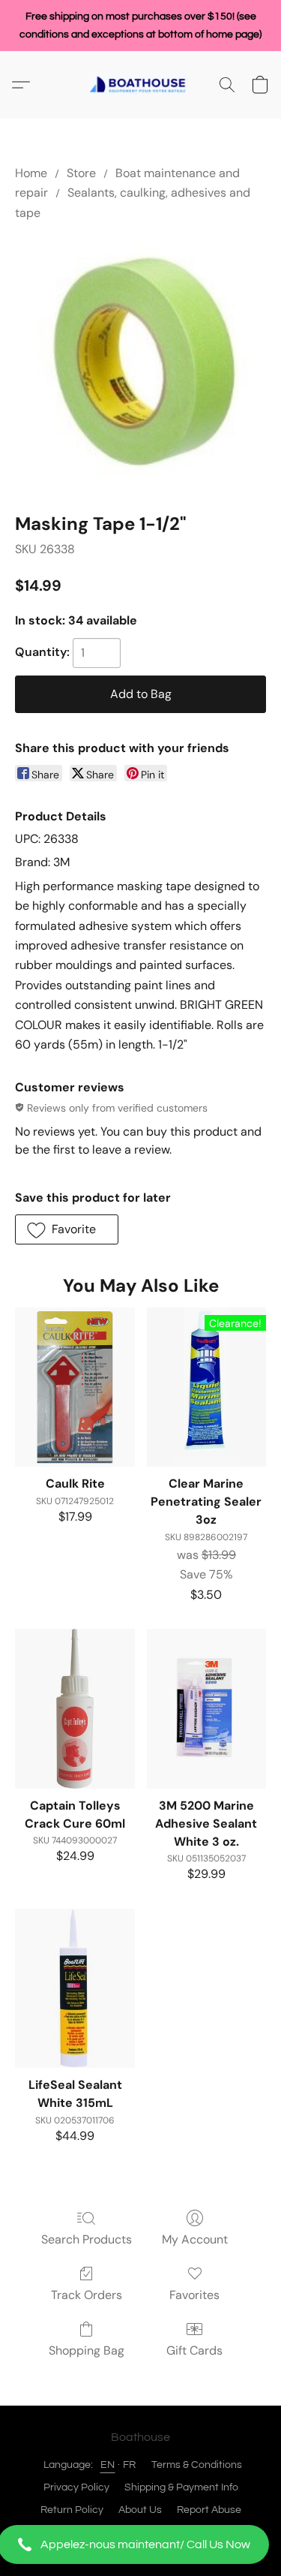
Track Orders (87, 2295)
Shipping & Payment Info (181, 2487)
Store (81, 173)
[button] (140, 2544)
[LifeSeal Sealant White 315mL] (75, 1988)
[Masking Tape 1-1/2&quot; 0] (140, 364)
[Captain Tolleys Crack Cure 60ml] (75, 1708)
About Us (140, 2510)
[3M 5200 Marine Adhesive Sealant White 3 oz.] (206, 1708)
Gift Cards (194, 2350)
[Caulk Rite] (75, 1387)
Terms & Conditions (197, 2465)
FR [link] (130, 2465)
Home (31, 173)
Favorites (194, 2295)
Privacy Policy (76, 2487)
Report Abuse (209, 2510)
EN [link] (108, 2465)
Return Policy (72, 2510)
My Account (195, 2239)
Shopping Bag (87, 2350)
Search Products (87, 2239)
